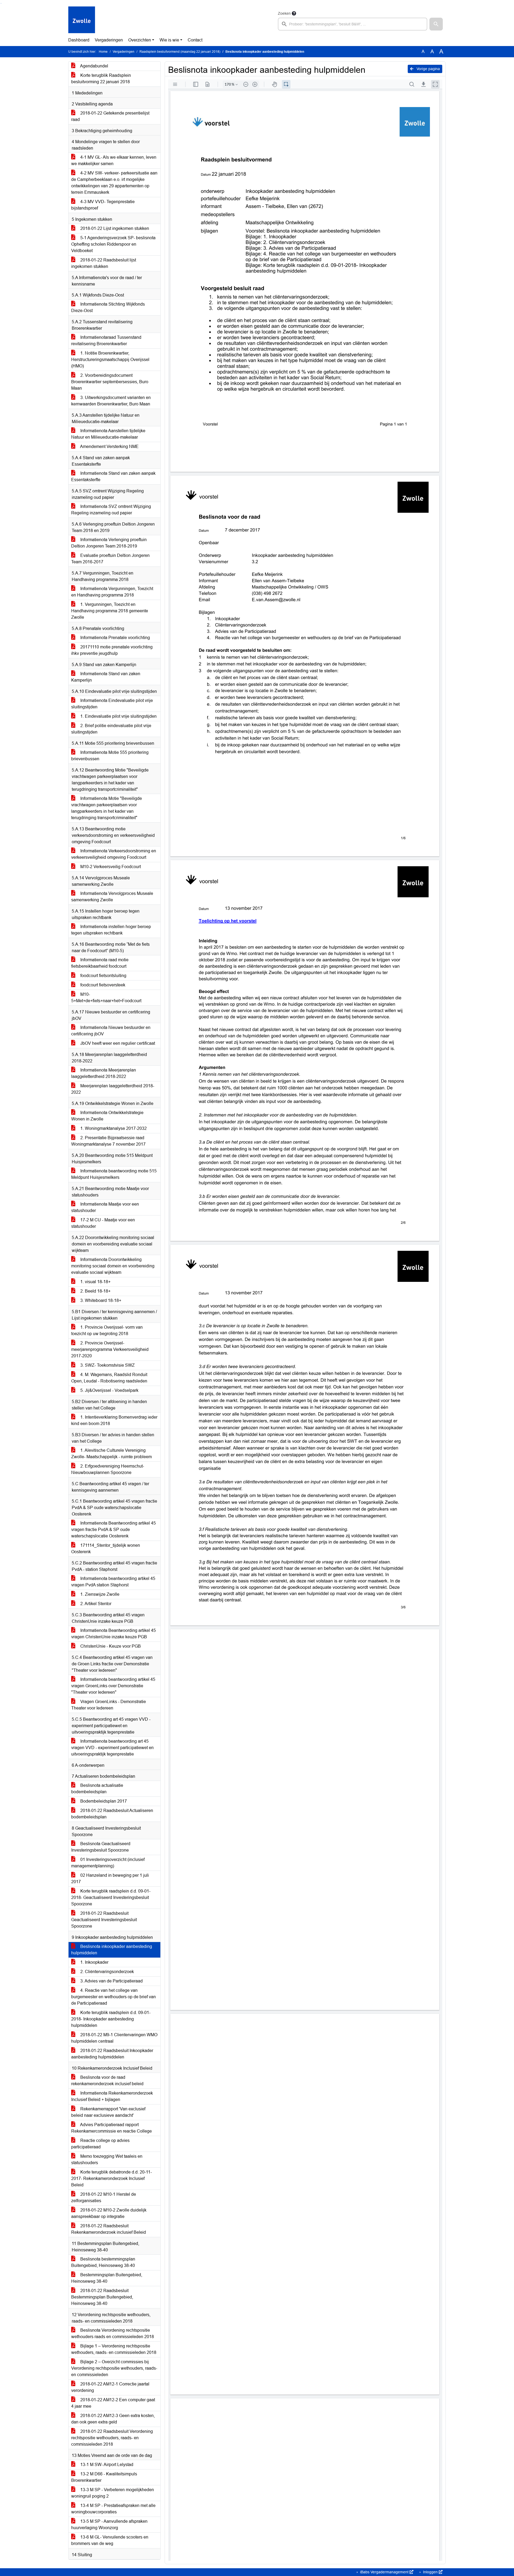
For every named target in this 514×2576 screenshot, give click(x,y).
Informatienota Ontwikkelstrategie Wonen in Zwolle (107, 1116)
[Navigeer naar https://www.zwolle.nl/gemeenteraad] (82, 20)
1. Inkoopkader (94, 1962)
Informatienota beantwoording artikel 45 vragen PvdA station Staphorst (113, 1582)
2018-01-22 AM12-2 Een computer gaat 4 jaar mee (113, 2403)
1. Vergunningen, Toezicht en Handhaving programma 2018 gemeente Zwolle (110, 611)
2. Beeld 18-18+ (95, 1291)
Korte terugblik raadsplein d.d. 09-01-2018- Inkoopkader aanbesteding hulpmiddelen (111, 2019)
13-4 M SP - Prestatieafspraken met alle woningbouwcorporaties (113, 2509)
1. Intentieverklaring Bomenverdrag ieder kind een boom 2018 (114, 1420)
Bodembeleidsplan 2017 (103, 1801)
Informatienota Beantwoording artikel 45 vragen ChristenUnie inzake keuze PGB (114, 1634)
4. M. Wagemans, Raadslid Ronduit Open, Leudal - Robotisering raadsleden (109, 1378)
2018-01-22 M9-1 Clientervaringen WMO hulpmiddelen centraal (114, 2038)
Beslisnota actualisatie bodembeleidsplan (97, 1789)
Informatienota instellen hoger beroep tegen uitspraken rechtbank (111, 930)
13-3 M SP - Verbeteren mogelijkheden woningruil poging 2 (113, 2493)
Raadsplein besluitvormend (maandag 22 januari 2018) (180, 52)
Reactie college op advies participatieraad (100, 2144)
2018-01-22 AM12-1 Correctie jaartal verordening (110, 2387)
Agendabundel (94, 66)
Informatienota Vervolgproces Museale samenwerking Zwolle (112, 897)
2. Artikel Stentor (95, 1604)
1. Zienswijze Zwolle (99, 1594)
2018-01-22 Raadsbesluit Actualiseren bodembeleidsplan (112, 1814)
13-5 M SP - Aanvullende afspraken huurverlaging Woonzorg (109, 2524)
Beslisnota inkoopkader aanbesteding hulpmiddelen (112, 1950)
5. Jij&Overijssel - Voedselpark (109, 1390)
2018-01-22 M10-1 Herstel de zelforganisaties (104, 2197)
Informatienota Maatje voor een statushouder (105, 1207)
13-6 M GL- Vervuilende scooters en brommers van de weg (110, 2540)
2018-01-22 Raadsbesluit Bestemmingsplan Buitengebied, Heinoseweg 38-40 (102, 2297)
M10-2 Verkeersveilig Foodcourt (110, 867)
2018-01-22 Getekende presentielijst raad (110, 116)
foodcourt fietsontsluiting (103, 976)
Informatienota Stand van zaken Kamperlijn (106, 677)
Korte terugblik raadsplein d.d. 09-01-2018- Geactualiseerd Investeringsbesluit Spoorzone (111, 1897)
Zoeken (284, 13)
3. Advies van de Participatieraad (111, 1981)
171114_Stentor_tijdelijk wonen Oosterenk (106, 1549)
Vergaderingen (109, 40)
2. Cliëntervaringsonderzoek (107, 1972)
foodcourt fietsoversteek (102, 985)
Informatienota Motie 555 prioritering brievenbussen (110, 756)
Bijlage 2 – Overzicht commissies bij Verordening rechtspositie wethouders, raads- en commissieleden (114, 2368)
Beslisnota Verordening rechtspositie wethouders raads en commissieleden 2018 (113, 2333)
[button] (436, 24)
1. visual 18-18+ (95, 1282)
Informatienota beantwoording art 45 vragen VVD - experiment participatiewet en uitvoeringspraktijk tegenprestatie (112, 1748)
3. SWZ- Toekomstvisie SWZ (107, 1365)
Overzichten (140, 40)
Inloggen (430, 2572)
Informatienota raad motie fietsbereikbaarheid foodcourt (100, 963)
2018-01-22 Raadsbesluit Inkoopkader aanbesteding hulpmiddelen (112, 2054)
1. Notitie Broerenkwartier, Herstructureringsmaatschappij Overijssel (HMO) (110, 360)
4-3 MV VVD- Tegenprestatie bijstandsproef (103, 205)
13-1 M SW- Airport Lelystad (106, 2465)
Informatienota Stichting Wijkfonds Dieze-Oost (108, 307)
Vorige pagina (428, 69)
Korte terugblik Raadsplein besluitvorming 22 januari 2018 (101, 79)
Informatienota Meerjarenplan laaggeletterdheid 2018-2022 (104, 1073)
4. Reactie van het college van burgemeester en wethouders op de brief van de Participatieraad (114, 1997)
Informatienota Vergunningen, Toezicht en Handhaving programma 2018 (112, 592)
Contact (195, 40)
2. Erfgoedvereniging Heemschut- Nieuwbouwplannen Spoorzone (108, 1469)
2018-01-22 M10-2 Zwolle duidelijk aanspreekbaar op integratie (109, 2213)
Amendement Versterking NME (109, 447)
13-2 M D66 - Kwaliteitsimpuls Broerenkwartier (104, 2477)
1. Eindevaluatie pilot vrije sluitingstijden (118, 716)
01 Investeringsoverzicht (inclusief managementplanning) (108, 1863)
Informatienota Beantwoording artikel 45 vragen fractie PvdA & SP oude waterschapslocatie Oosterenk (114, 1530)
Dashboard (79, 40)
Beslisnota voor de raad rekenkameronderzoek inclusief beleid (107, 2081)
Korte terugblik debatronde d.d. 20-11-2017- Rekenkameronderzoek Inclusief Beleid (112, 2178)
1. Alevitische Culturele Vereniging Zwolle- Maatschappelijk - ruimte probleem (112, 1454)
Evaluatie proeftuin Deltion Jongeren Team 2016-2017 (110, 559)
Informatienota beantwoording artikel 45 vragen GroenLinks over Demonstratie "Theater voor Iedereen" (113, 1686)
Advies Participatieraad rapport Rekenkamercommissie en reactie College (112, 2128)
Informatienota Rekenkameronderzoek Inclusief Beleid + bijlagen (112, 2096)
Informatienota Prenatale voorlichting (115, 638)
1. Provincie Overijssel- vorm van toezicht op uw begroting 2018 (107, 1330)
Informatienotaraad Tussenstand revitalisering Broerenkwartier (106, 341)
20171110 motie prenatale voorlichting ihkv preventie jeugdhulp (112, 650)
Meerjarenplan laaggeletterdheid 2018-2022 (113, 1089)
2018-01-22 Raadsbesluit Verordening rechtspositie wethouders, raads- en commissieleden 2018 (112, 2438)
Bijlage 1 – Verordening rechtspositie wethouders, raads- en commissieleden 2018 (114, 2349)
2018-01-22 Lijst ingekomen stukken (114, 228)
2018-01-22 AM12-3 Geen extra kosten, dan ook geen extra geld (113, 2419)
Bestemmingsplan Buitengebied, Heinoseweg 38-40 (107, 2278)
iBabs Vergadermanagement (384, 2572)
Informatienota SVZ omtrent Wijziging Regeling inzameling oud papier (111, 510)
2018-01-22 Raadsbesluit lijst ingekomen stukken (104, 263)
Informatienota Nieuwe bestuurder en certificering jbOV (111, 1031)
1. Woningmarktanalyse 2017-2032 (113, 1128)
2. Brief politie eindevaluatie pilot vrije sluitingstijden (111, 729)
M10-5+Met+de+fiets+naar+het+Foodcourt (106, 998)
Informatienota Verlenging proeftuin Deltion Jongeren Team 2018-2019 (109, 543)
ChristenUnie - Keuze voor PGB (110, 1646)
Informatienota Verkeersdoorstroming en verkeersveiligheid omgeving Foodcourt (114, 854)
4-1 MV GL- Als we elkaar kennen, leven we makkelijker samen (114, 160)
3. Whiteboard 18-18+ (100, 1300)
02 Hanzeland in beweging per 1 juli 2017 (110, 1878)
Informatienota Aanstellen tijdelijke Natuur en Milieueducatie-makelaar (108, 434)
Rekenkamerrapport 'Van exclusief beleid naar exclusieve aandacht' (108, 2112)
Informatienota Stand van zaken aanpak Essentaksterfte (113, 476)
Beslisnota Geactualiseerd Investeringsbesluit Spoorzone (101, 1847)
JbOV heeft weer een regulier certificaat (117, 1043)
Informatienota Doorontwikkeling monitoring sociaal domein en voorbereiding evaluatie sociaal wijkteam (113, 1266)
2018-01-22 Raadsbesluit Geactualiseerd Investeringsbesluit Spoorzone (104, 1920)
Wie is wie (169, 40)
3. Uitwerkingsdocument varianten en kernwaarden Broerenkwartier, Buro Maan (111, 401)
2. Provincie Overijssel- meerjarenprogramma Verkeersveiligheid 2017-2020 (110, 1349)
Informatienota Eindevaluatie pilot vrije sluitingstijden (112, 704)
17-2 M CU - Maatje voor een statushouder (103, 1223)
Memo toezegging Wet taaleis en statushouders (107, 2159)
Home (103, 52)
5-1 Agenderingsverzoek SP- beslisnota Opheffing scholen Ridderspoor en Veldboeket (113, 244)
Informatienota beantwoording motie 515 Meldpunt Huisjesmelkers (114, 1174)
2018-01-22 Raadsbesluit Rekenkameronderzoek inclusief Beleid (109, 2229)
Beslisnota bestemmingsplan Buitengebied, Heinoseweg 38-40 (103, 2262)
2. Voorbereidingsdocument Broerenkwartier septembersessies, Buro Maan (110, 382)
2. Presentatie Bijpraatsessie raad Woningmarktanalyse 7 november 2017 (108, 1141)
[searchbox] (353, 24)
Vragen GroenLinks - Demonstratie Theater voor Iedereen (109, 1705)
